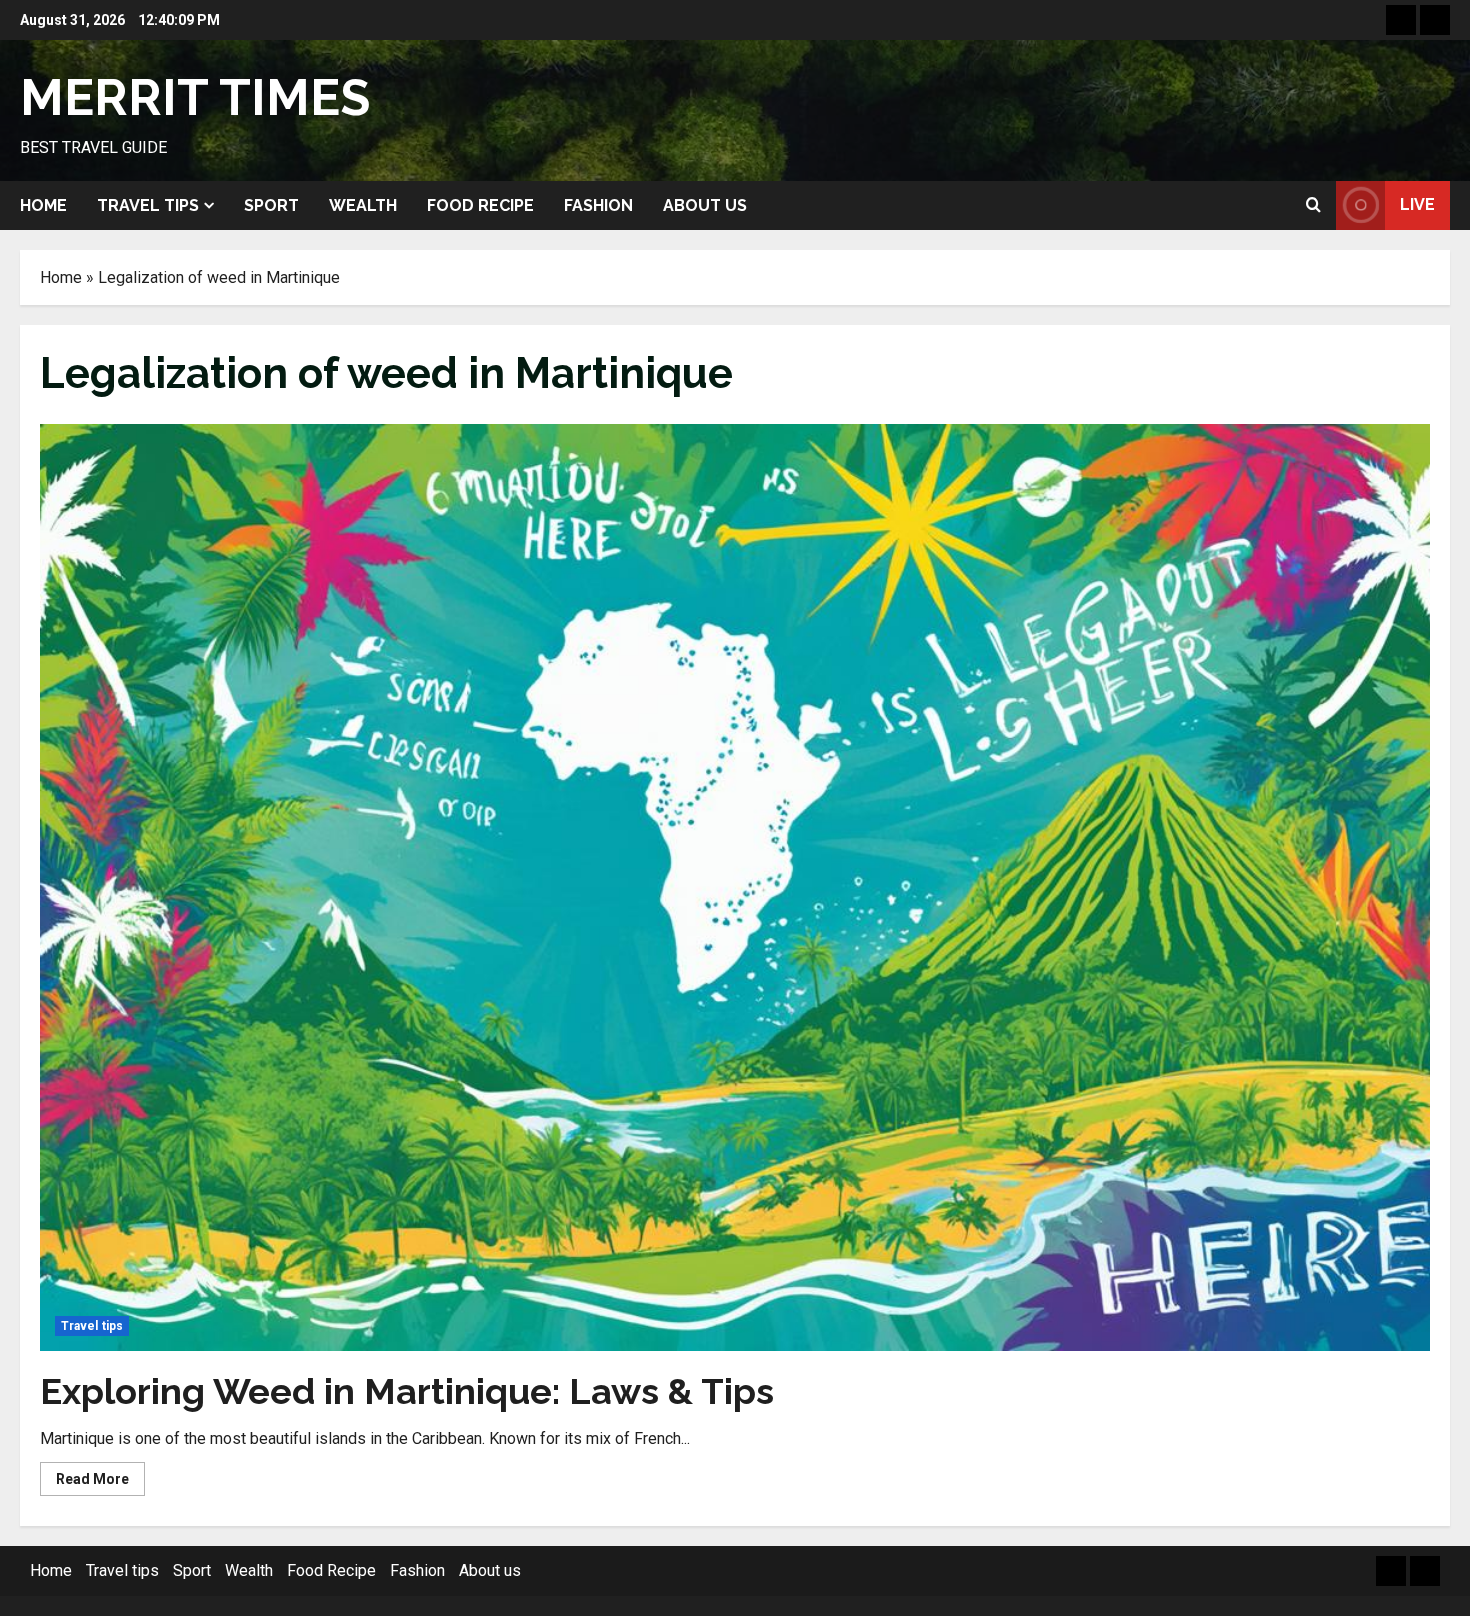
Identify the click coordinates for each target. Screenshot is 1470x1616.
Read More (100, 1483)
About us (705, 205)
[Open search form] (1313, 205)
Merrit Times (195, 97)
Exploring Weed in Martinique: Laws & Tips (407, 1391)
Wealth (363, 205)
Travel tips (148, 205)
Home (43, 205)
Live (1417, 204)
